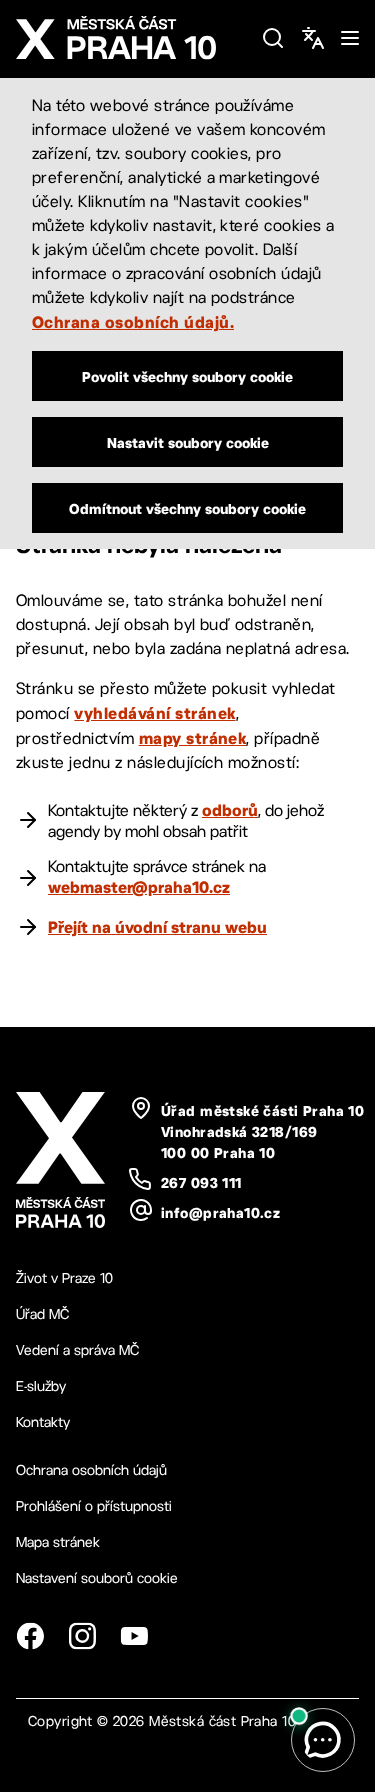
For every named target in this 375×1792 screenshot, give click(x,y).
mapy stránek (193, 738)
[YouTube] (134, 1636)
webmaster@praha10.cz (139, 887)
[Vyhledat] (273, 38)
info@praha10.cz (220, 1213)
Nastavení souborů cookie (97, 1578)
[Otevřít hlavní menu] (350, 38)
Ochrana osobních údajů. (133, 322)
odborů (230, 810)
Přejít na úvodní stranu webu (157, 927)
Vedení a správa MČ (77, 1350)
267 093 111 (201, 1183)
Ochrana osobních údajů (91, 1470)
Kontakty (43, 1422)
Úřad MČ (42, 1314)
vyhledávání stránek (154, 713)
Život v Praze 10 (64, 1278)
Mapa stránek (58, 1542)
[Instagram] (82, 1636)
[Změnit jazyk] (313, 38)
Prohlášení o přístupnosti (94, 1506)
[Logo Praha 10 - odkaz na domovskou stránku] (130, 38)
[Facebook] (30, 1636)
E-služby (41, 1386)
